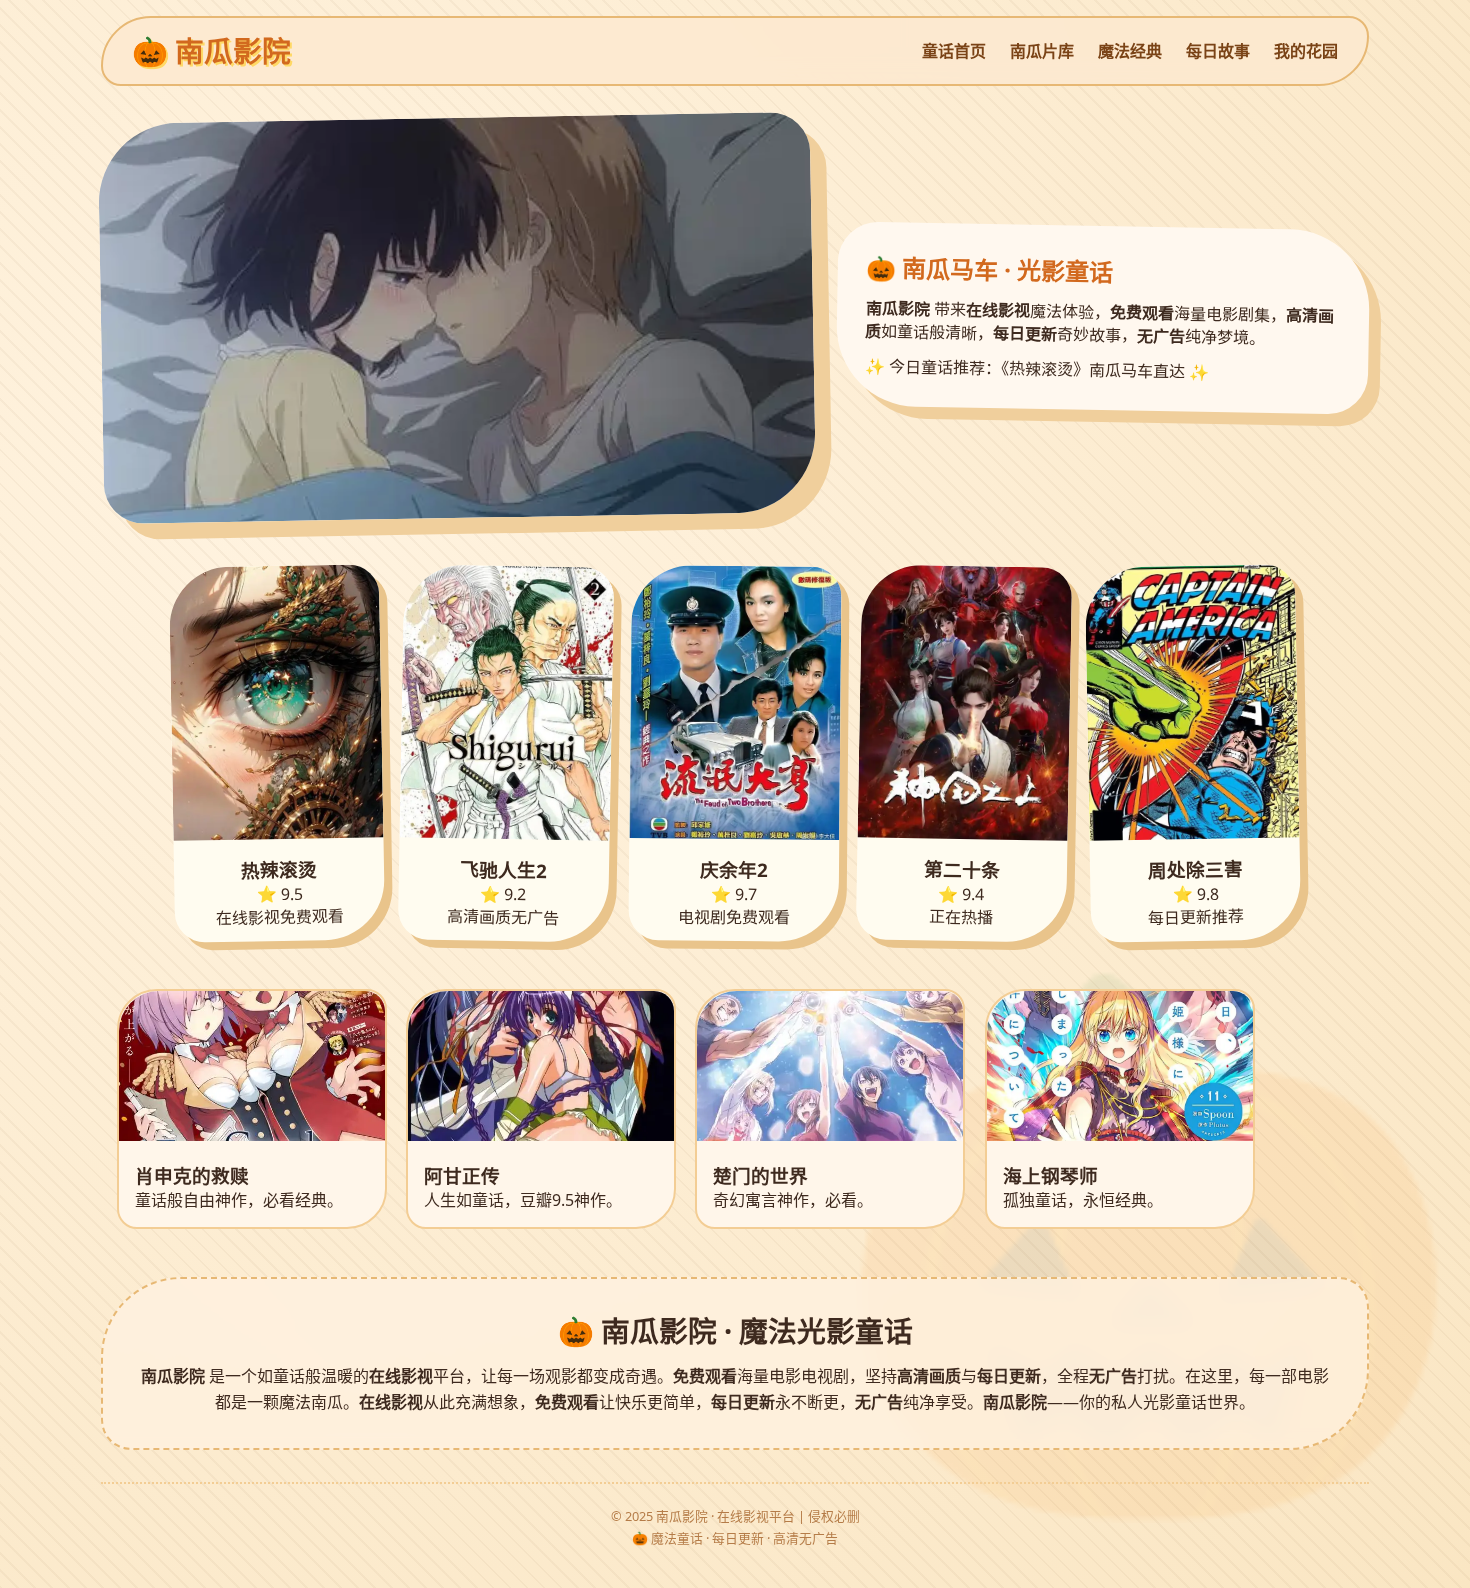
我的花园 (1306, 51)
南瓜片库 (1042, 51)
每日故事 (1218, 51)
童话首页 (954, 51)
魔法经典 (1130, 51)
